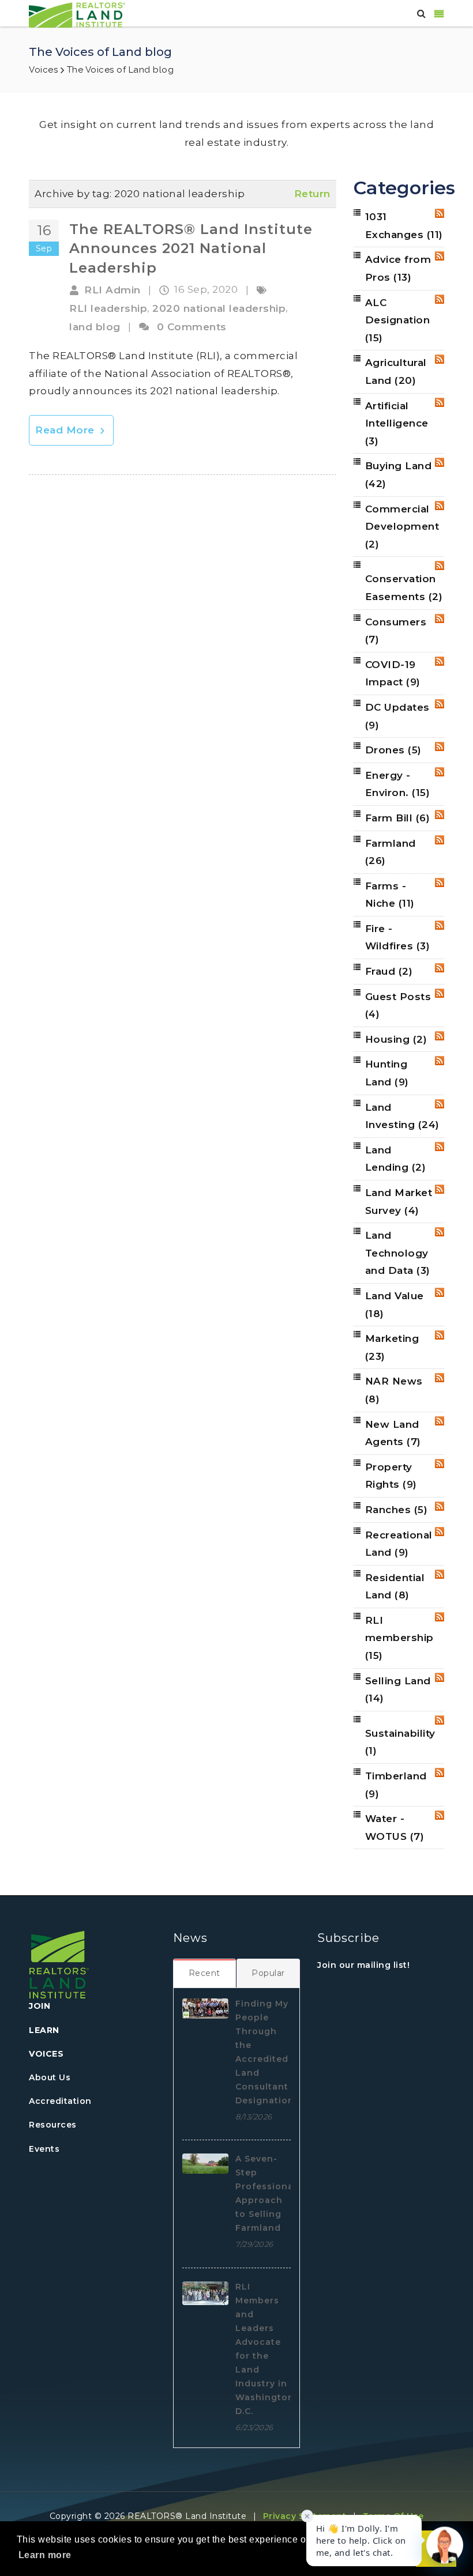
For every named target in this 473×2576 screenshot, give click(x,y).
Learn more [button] (45, 2555)
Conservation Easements (404, 588)
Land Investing (402, 1116)
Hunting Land (387, 1073)
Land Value (395, 1305)
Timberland (396, 1785)
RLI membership (399, 1638)
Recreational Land (399, 1544)
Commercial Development (402, 527)
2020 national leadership (219, 308)
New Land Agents (393, 1433)
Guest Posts (398, 1006)
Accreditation (60, 2101)
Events (44, 2149)
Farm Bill (398, 818)
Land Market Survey (399, 1202)
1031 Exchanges (404, 226)
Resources (53, 2125)
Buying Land (399, 475)
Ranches (397, 1510)
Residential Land (395, 1587)
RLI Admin (112, 290)
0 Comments (192, 327)
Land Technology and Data (398, 1253)
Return (312, 194)
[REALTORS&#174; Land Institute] (77, 14)
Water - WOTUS (395, 1828)
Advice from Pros (398, 268)
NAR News (394, 1390)
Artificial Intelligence (397, 423)
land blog (95, 327)
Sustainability (400, 1742)
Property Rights (391, 1476)
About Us (50, 2077)
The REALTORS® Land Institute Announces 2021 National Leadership (191, 248)
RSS (440, 213)
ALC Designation (398, 320)
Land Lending (396, 1159)
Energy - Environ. (398, 784)
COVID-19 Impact (393, 674)
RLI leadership (108, 308)
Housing (396, 1039)
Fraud (389, 971)
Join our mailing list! (363, 1965)
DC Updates (397, 716)
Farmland (391, 852)
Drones (393, 750)
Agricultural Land (396, 371)
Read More (66, 430)
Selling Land (398, 1690)
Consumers (396, 631)
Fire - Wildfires (398, 938)
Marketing (392, 1347)
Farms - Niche (390, 895)
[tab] (205, 1973)
